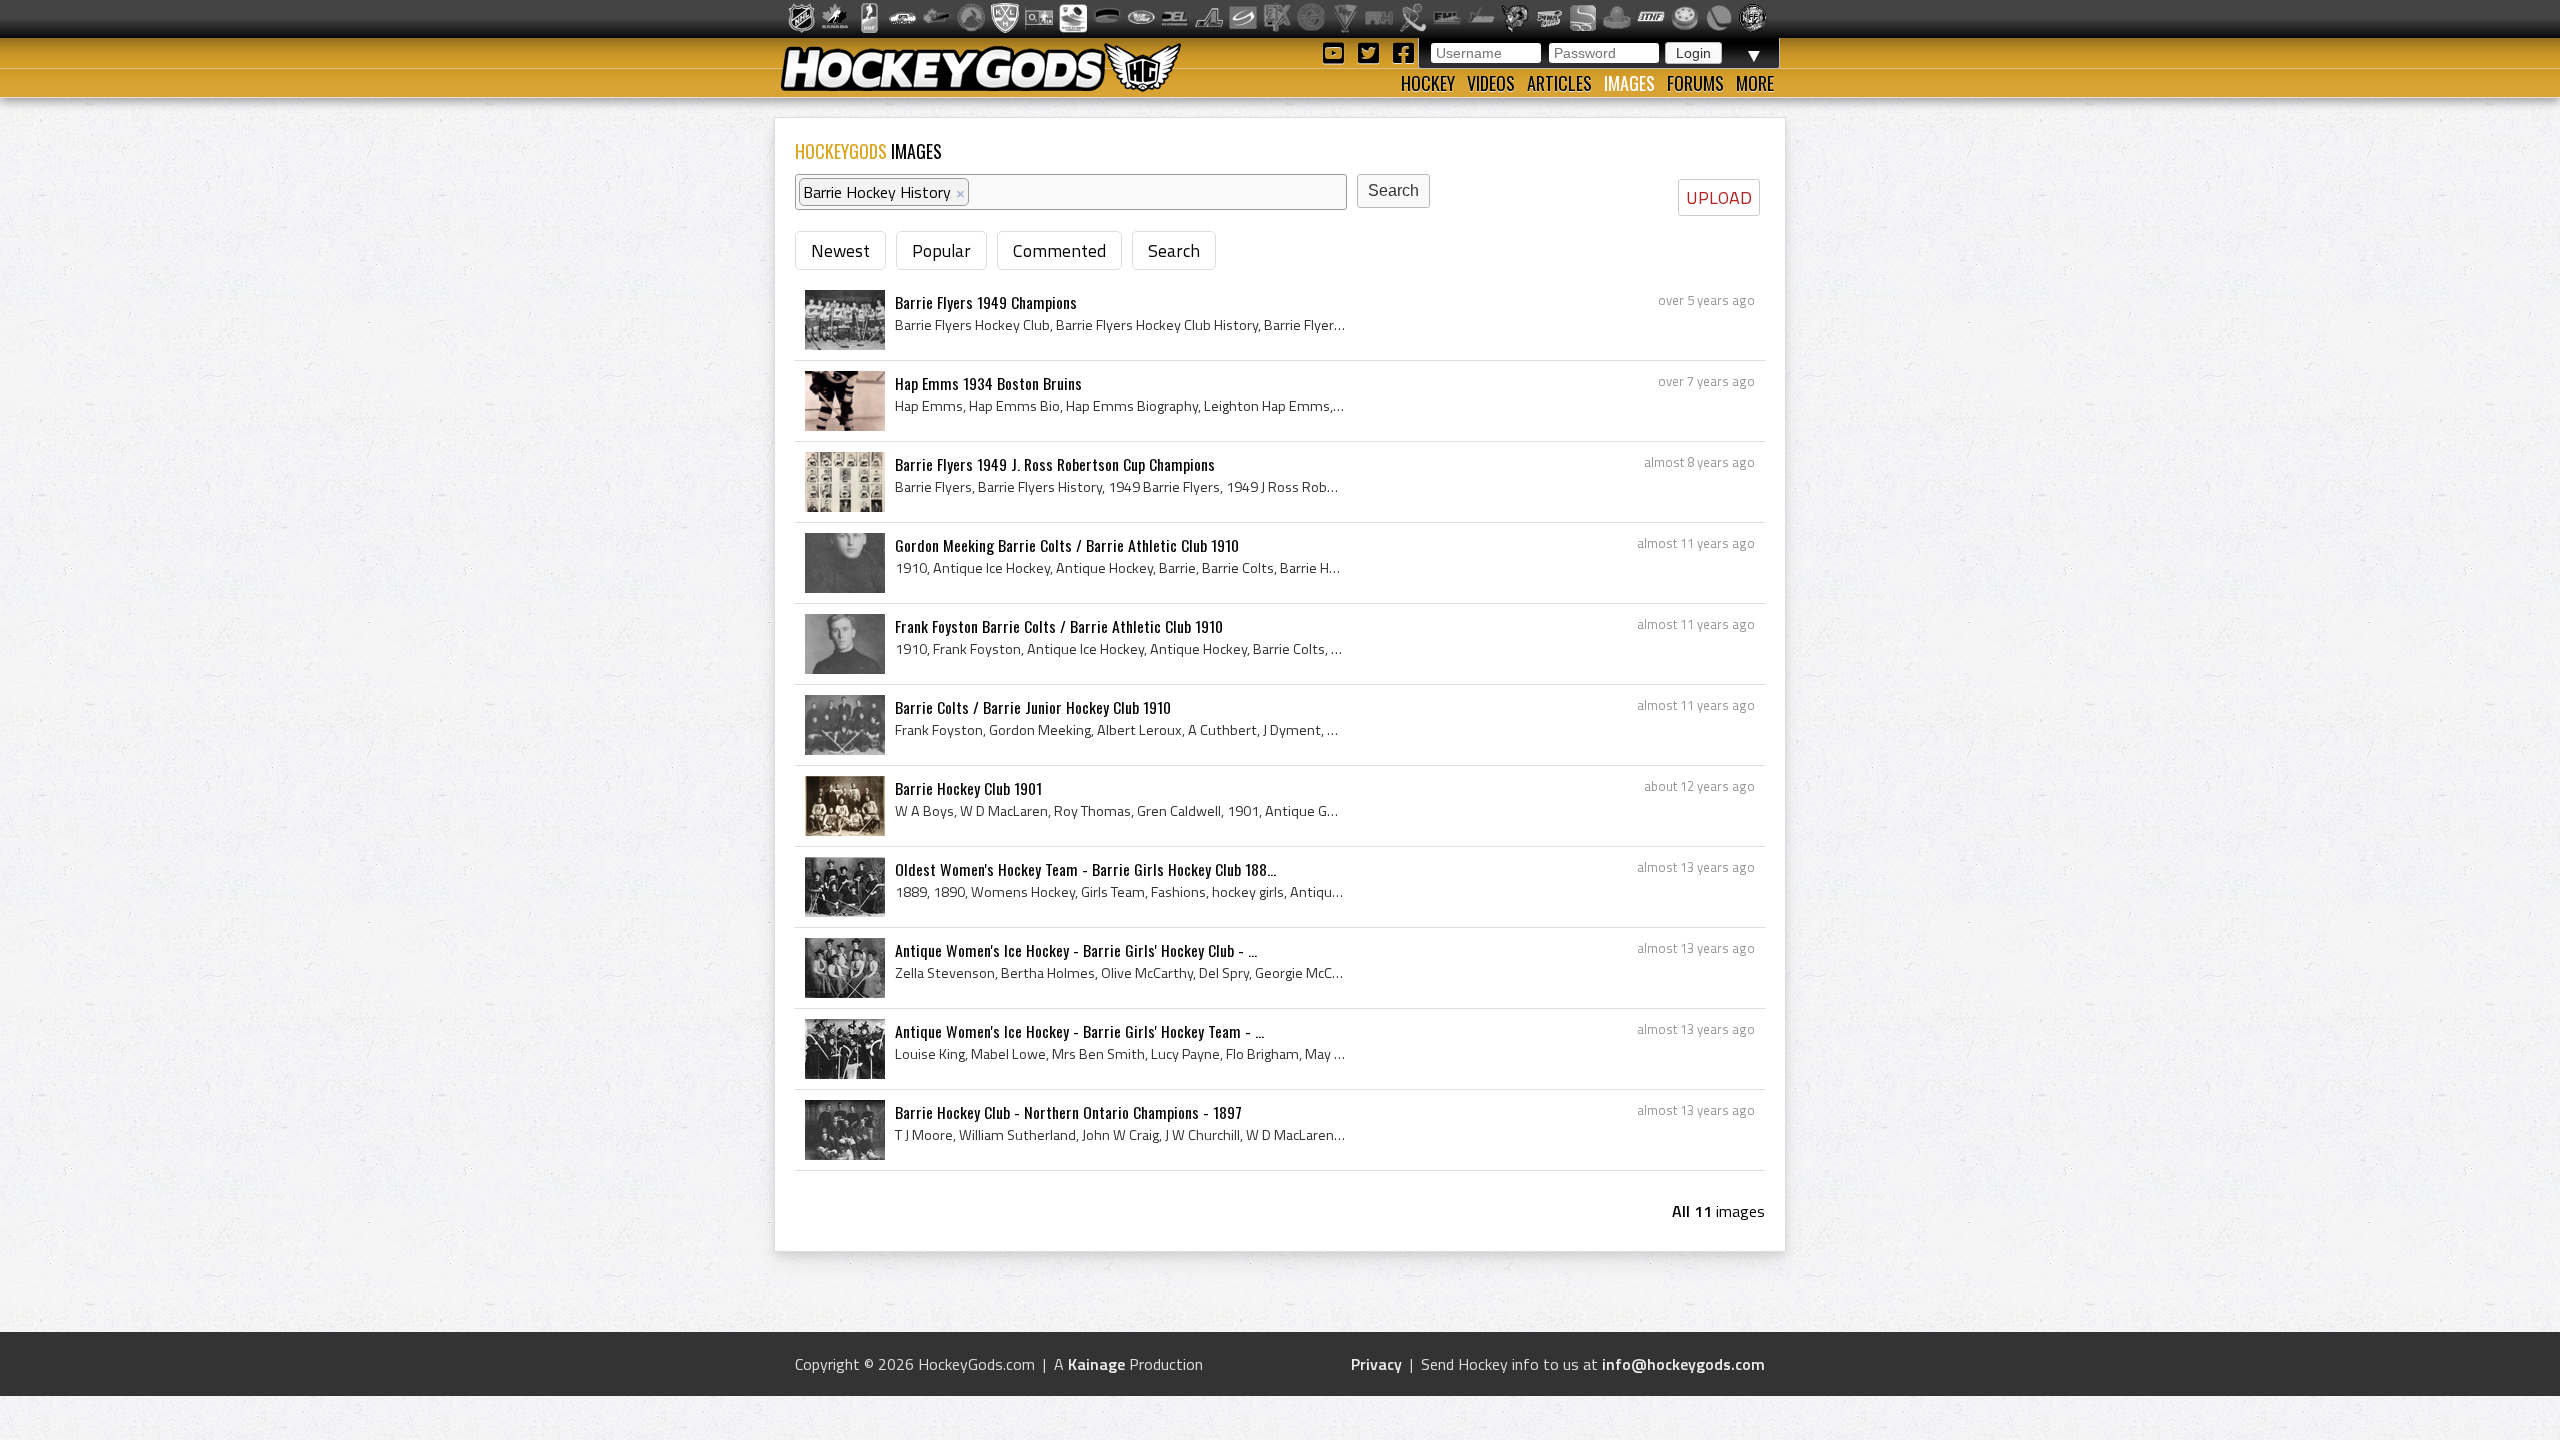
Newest (840, 250)
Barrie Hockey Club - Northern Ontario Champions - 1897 (1068, 1112)
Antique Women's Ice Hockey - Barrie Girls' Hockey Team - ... (1079, 1031)
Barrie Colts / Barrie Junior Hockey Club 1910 (1033, 707)
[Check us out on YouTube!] (1336, 51)
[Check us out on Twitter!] (1371, 51)
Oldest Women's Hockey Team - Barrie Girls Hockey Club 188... (1085, 869)
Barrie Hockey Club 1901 (968, 788)
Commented (1059, 250)
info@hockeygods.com (1683, 1364)
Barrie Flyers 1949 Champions (986, 302)
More (1755, 83)
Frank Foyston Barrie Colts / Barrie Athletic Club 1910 (1059, 626)
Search (1174, 250)
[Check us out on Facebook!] (1403, 51)
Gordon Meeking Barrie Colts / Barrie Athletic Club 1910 (1067, 545)
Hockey (1428, 83)
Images (1629, 83)
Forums (1695, 83)
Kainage (1096, 1364)
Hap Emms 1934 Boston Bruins (988, 383)
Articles (1559, 83)
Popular (941, 250)
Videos (1491, 83)
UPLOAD (1719, 197)
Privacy (1376, 1364)
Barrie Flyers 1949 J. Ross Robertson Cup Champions (1055, 464)
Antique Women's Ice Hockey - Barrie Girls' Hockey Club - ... (1076, 950)
